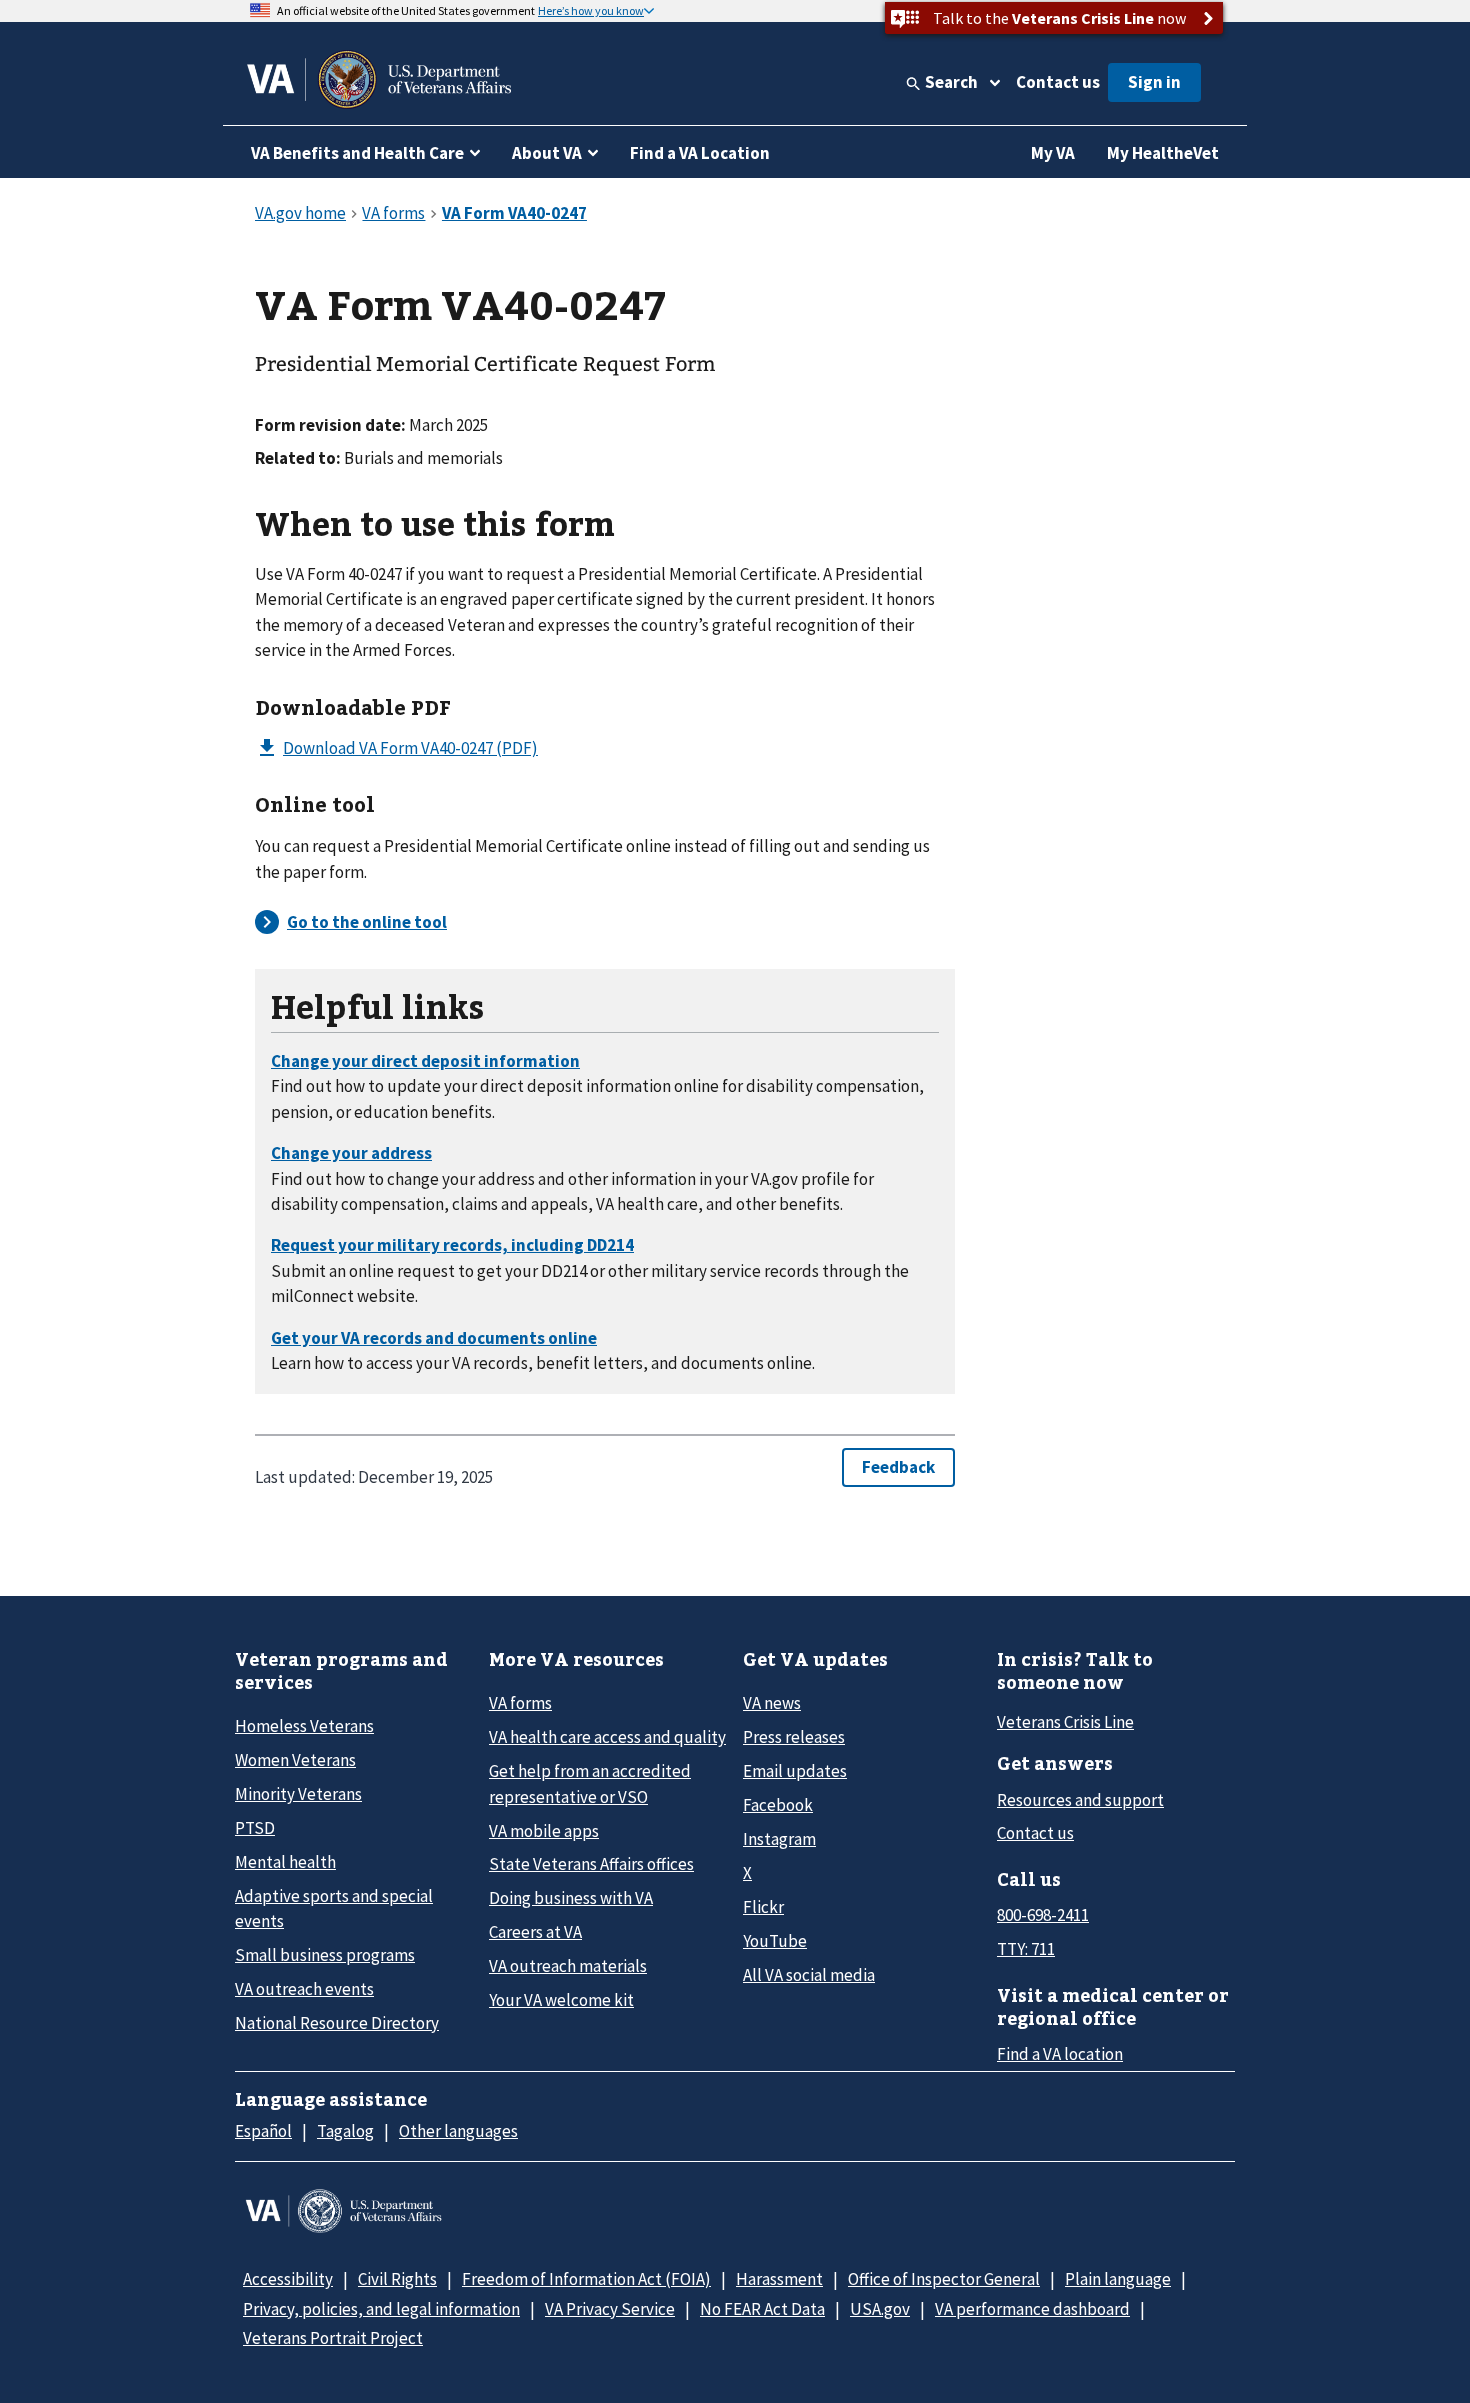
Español (263, 2131)
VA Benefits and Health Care (357, 153)
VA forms (520, 1703)
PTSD (255, 1828)
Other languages (458, 2131)
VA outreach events (304, 1989)
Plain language (1118, 2279)
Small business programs (325, 1955)
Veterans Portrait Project (333, 2338)
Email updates (795, 1771)
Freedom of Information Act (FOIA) (586, 2279)
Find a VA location (1060, 2054)
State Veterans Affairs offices (591, 1864)
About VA (547, 153)
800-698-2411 (1043, 1915)
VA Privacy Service (610, 2309)
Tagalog (345, 2131)
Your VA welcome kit (561, 2000)
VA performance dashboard (1032, 2309)
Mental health (285, 1862)
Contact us (1058, 82)
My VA (1053, 153)
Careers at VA (535, 1932)
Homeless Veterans (304, 1726)
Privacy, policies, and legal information (381, 2309)
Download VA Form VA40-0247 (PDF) (410, 748)
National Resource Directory (337, 2023)
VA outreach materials (568, 1966)
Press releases (794, 1737)
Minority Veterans (298, 1794)
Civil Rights (397, 2279)
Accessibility (288, 2279)
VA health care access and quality (607, 1737)
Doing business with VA (571, 1898)
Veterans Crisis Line (1065, 1722)
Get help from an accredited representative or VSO (590, 1783)
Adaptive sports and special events (334, 1908)
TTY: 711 (1026, 1949)
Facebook (778, 1805)
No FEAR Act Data (762, 2309)
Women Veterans (295, 1760)
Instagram (779, 1839)
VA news (772, 1703)
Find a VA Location (700, 153)
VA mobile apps (544, 1831)
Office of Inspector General (944, 2279)
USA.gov (880, 2309)
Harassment (779, 2279)
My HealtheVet (1163, 153)
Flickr (763, 1907)
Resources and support (1080, 1800)
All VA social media (809, 1975)
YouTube (775, 1941)
